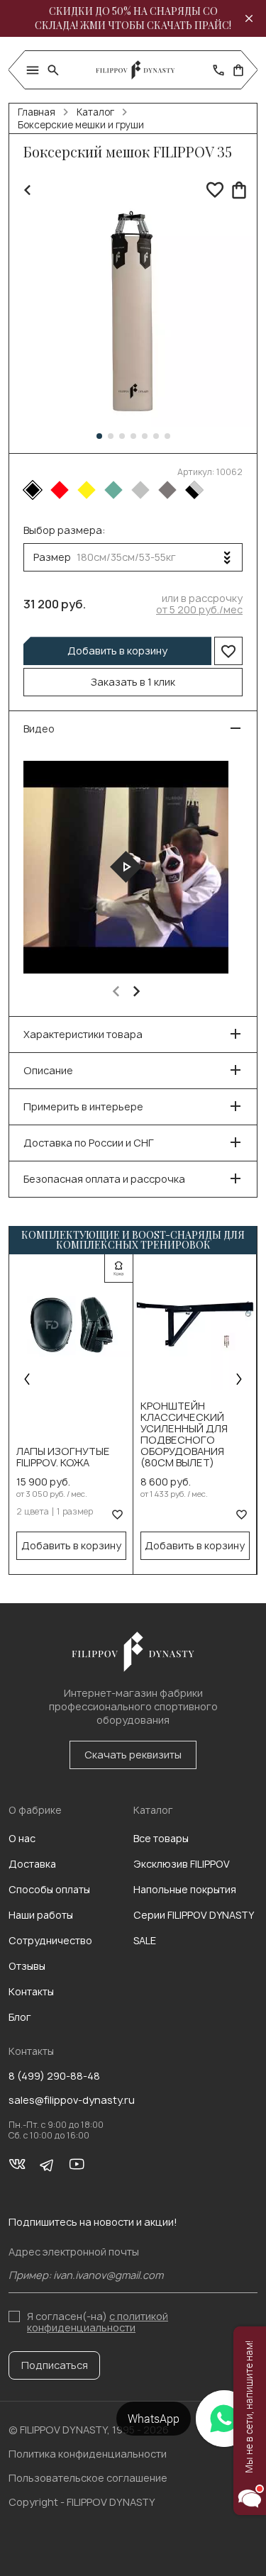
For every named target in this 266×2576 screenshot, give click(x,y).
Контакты (31, 1991)
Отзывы (27, 1966)
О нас (22, 1838)
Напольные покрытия (185, 1889)
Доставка (32, 1864)
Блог (20, 2017)
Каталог (95, 112)
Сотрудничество (50, 1940)
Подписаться (55, 2365)
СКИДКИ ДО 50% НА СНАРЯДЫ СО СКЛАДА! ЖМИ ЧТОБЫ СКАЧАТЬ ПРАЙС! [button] (133, 18)
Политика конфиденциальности (88, 2454)
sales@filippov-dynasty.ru (72, 2100)
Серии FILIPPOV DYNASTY (194, 1915)
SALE (145, 1940)
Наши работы (41, 1915)
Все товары (161, 1838)
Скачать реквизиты (133, 1755)
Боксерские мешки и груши (81, 125)
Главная (37, 112)
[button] (99, 436)
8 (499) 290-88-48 (54, 2076)
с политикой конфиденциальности (98, 2322)
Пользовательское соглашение (88, 2478)
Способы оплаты (49, 1889)
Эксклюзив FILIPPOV (182, 1864)
